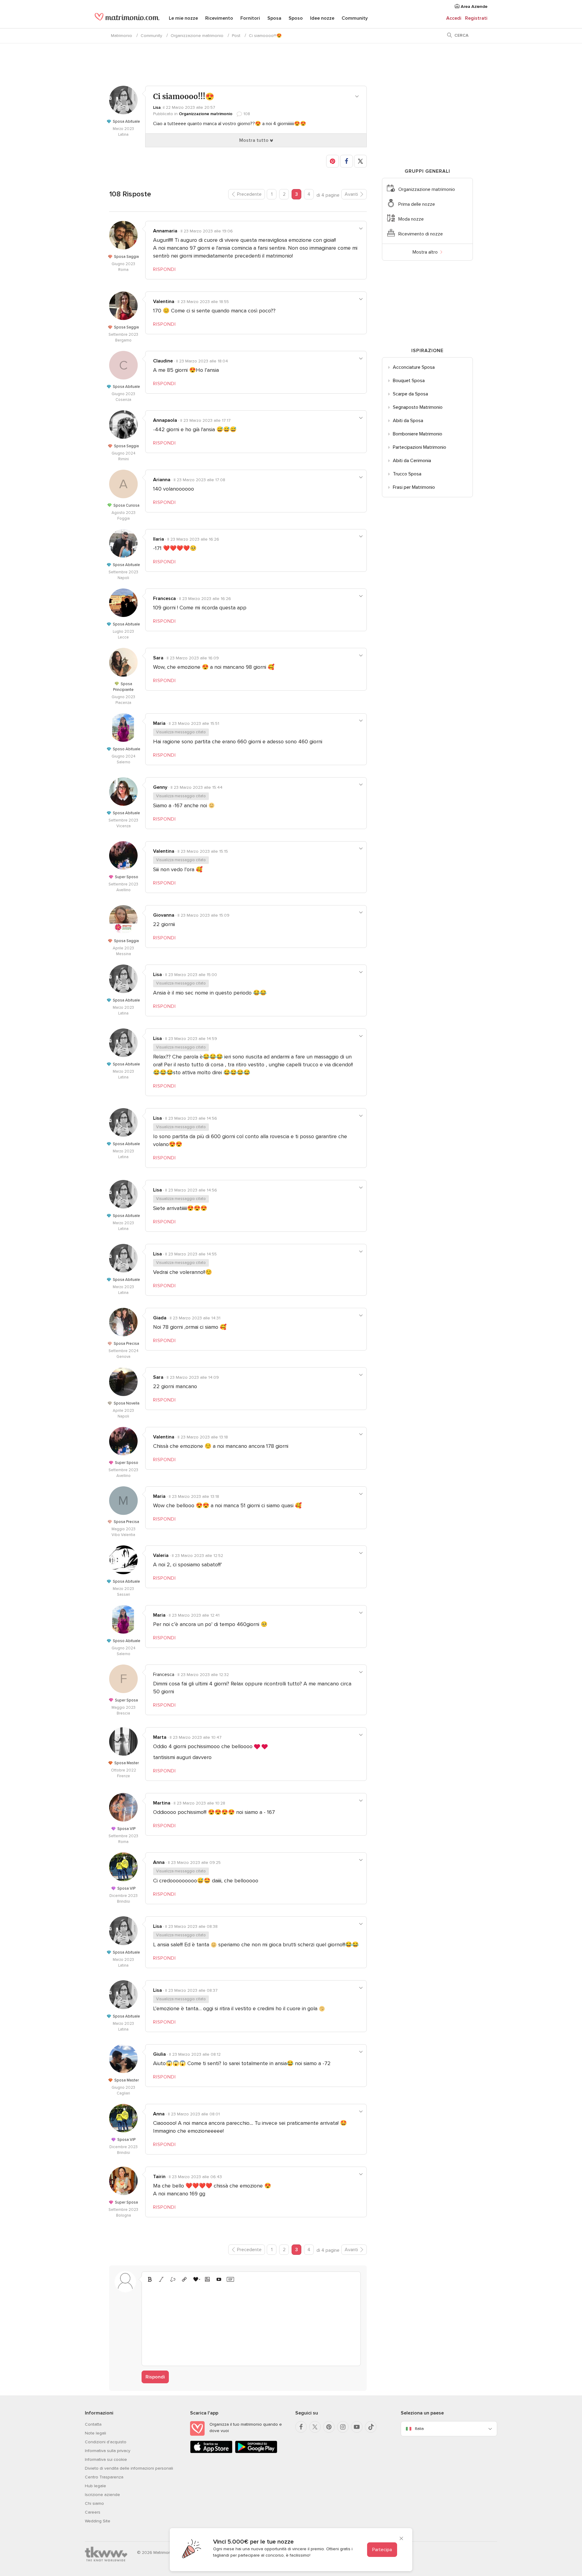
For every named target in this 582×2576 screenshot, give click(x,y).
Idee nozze (322, 18)
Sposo (296, 18)
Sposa (274, 18)
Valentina (164, 302)
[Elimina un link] (173, 2279)
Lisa (157, 107)
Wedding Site (98, 2521)
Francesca (164, 598)
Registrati (476, 18)
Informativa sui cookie (106, 2459)
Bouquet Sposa (409, 381)
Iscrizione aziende (102, 2495)
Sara (158, 658)
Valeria (161, 1555)
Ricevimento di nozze (421, 234)
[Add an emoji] (196, 2279)
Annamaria (165, 231)
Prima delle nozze (417, 204)
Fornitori (250, 18)
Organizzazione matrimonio (197, 36)
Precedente (249, 194)
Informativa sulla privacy (108, 2451)
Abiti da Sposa (408, 421)
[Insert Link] (184, 2279)
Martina (162, 1803)
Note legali (95, 2433)
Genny (160, 787)
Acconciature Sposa (414, 367)
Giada (160, 1318)
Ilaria (159, 539)
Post (236, 36)
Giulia (159, 2054)
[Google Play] (256, 2452)
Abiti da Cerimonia (412, 461)
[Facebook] (301, 2427)
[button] (333, 161)
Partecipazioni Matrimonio (420, 447)
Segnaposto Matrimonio (418, 407)
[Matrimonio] (127, 19)
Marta (160, 1737)
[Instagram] (343, 2427)
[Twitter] (315, 2427)
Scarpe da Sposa (410, 394)
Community (355, 18)
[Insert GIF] (230, 2279)
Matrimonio (122, 36)
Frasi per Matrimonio (414, 487)
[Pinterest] (329, 2427)
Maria (159, 723)
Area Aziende (473, 7)
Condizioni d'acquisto (106, 2442)
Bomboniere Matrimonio (418, 434)
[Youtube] (357, 2427)
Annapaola (165, 420)
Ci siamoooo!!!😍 (265, 36)
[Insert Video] (219, 2279)
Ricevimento (219, 18)
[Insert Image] (207, 2279)
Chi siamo (94, 2503)
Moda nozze (411, 219)
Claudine (163, 361)
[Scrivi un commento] (251, 2323)
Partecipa (382, 2550)
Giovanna (164, 915)
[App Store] (211, 2452)
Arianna (162, 480)
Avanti (351, 194)
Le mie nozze (183, 18)
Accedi (454, 18)
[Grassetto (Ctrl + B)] (150, 2279)
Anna (159, 1862)
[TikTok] (371, 2427)
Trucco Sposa (407, 474)
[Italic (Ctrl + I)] (161, 2279)
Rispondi (155, 2377)
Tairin (159, 2177)
